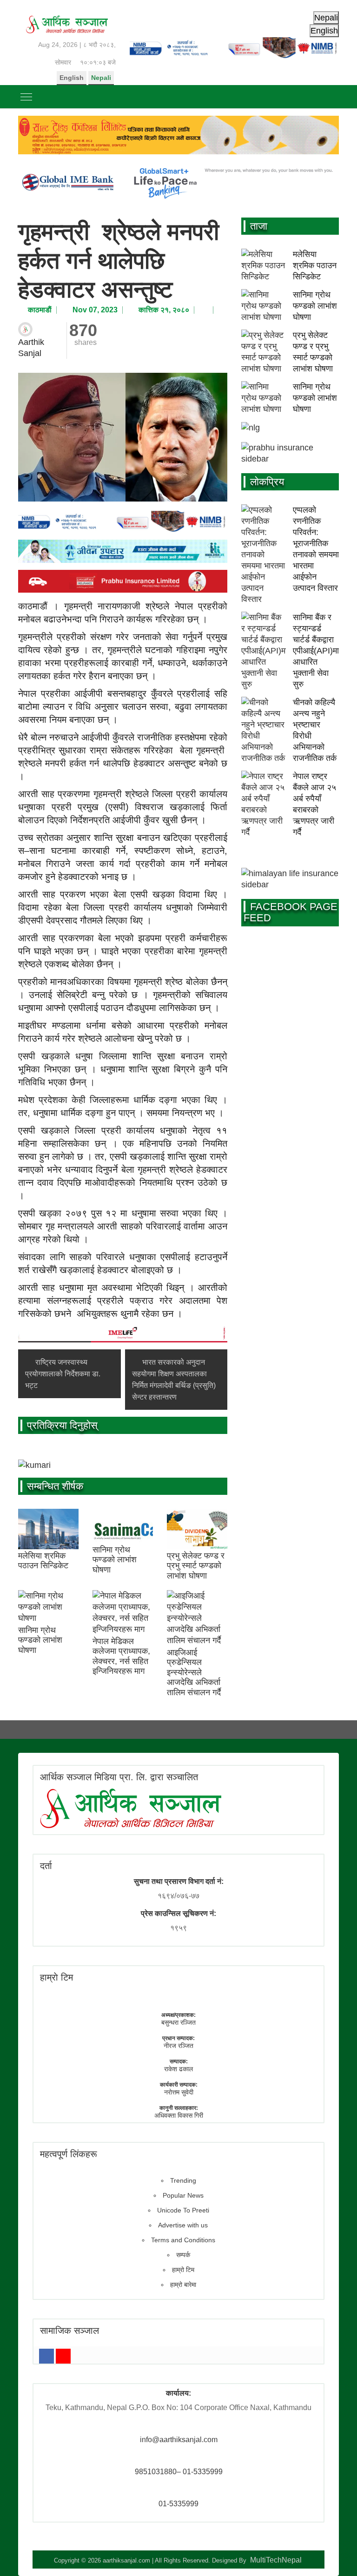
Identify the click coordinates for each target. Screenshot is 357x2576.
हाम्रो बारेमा (183, 2285)
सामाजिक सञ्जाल (69, 2331)
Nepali (101, 78)
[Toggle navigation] (26, 97)
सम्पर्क (183, 2255)
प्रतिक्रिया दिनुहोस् (62, 1425)
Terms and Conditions (183, 2240)
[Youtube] (63, 2356)
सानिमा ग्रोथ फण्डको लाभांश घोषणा (115, 1560)
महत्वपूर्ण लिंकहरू (69, 2154)
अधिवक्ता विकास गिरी (179, 2115)
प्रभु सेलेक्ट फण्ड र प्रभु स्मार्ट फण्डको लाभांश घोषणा (196, 1566)
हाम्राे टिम (56, 1977)
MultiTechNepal (276, 2560)
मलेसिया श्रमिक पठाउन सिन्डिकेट (43, 1561)
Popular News (183, 2195)
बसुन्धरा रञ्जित (178, 2022)
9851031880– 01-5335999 (179, 2472)
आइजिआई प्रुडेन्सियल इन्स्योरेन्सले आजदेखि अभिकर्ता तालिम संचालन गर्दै (194, 1672)
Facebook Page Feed (291, 912)
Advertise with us (183, 2225)
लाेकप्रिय (267, 482)
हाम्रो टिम (183, 2270)
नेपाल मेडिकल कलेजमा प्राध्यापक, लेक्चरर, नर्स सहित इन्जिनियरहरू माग (121, 1656)
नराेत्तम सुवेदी (179, 2092)
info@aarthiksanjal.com (179, 2440)
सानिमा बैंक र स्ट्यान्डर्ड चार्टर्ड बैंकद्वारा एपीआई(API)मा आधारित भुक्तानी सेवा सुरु (316, 651)
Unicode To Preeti (183, 2210)
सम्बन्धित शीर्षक (55, 1486)
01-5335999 (178, 2504)
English (72, 78)
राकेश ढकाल (178, 2069)
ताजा (259, 226)
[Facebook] (46, 2356)
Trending (183, 2180)
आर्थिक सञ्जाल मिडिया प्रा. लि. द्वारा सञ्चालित (119, 1777)
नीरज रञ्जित (178, 2046)
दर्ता (46, 1866)
